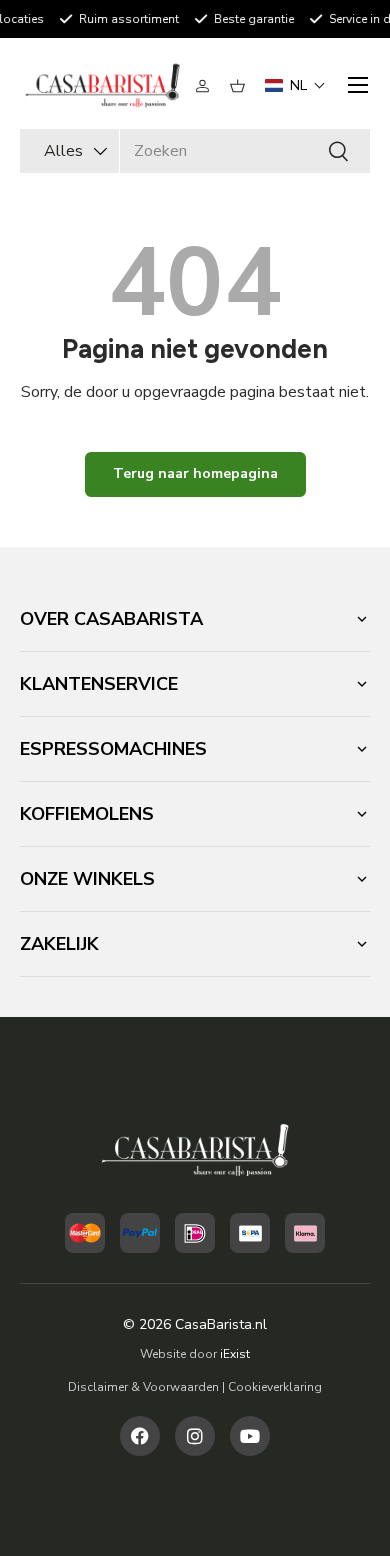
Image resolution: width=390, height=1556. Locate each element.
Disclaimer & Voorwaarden (143, 1387)
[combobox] (195, 151)
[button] (237, 86)
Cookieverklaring (275, 1387)
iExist (235, 1354)
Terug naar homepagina (195, 473)
